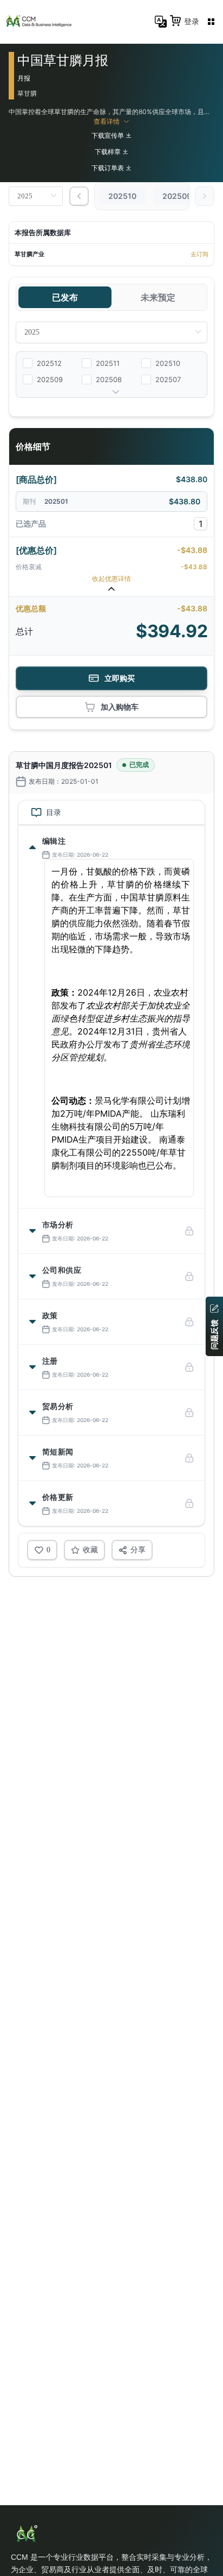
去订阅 (199, 254)
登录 (192, 21)
